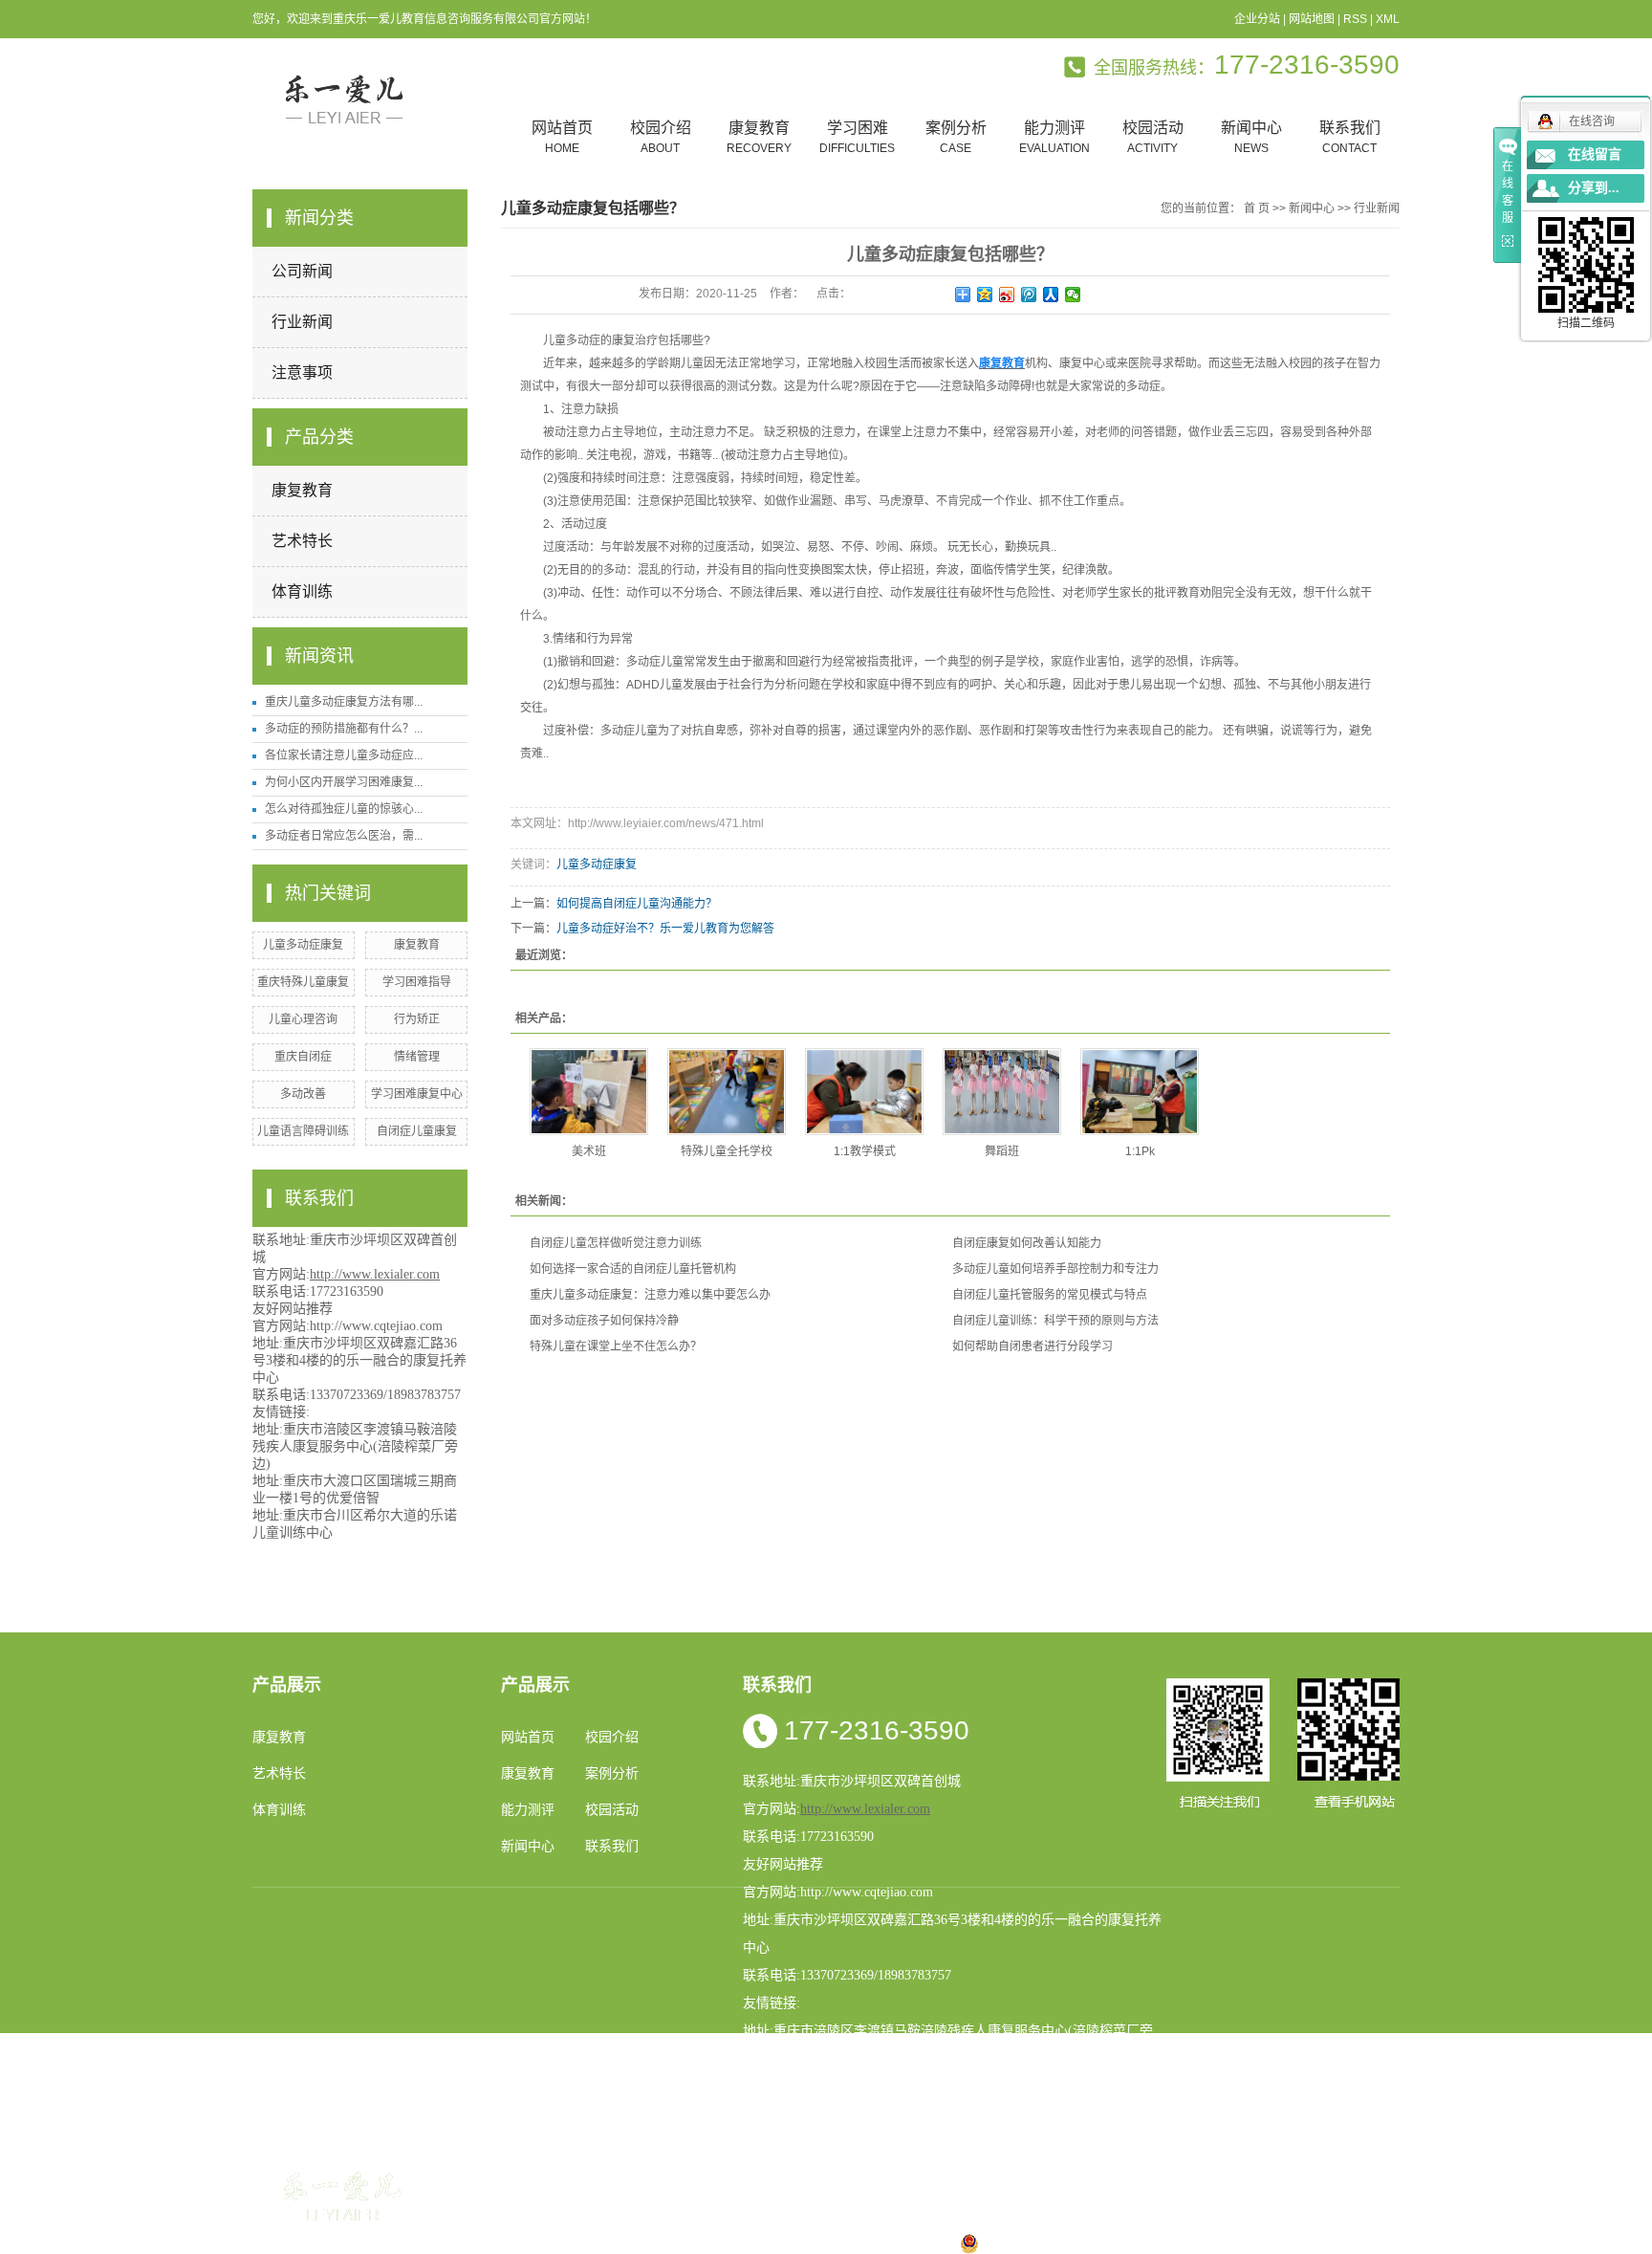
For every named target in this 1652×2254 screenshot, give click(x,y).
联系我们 (1350, 137)
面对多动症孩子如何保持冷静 (604, 1321)
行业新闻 (302, 322)
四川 (728, 2243)
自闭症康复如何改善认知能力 (1027, 1243)
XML (1388, 19)
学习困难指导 (417, 982)
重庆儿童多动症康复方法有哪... (344, 702)
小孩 (698, 2243)
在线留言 (1595, 154)
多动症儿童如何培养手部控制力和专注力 (1055, 1269)
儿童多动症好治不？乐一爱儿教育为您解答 (665, 929)
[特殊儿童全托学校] (727, 1092)
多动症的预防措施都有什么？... (344, 729)
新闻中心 (1251, 137)
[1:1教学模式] (864, 1092)
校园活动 (1153, 137)
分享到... (1594, 188)
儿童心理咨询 (303, 1019)
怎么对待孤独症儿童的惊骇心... (344, 809)
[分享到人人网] (1051, 295)
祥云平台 (756, 2220)
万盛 (943, 2243)
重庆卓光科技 (898, 2220)
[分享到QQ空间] (985, 295)
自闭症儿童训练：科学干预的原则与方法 (1055, 1321)
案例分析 (956, 137)
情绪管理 (417, 1057)
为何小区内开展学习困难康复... (344, 782)
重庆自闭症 (303, 1057)
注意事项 (302, 372)
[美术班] (589, 1092)
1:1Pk (1140, 1151)
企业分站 (1257, 19)
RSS (1355, 19)
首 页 (1257, 208)
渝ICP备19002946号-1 (578, 2220)
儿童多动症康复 (303, 945)
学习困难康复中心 (417, 1094)
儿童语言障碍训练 (303, 1131)
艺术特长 (302, 541)
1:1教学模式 (865, 1151)
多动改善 (303, 1094)
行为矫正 (417, 1019)
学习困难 (857, 137)
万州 (851, 2243)
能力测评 (1054, 137)
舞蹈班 (1002, 1151)
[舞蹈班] (1002, 1092)
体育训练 (302, 591)
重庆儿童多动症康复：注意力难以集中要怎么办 (650, 1295)
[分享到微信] (1073, 295)
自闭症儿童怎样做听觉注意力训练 (616, 1243)
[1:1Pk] (1140, 1092)
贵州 (820, 2243)
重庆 (667, 2243)
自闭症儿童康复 (417, 1131)
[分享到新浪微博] (1007, 295)
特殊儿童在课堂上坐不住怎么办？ (616, 1346)
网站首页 (562, 137)
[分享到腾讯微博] (1029, 295)
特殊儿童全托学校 (727, 1151)
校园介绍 (661, 137)
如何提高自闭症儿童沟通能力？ (637, 904)
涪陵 (790, 2243)
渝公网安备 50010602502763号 (1076, 2243)
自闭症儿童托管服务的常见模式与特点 (1050, 1295)
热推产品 (537, 2243)
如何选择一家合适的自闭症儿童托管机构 (633, 1269)
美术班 (589, 1151)
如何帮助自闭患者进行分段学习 (1032, 1346)
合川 (881, 2243)
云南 (759, 2243)
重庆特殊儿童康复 (303, 982)
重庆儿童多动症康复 (1214, 2174)
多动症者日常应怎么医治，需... (344, 836)
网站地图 (1312, 19)
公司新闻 (302, 271)
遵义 (912, 2243)
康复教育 (759, 137)
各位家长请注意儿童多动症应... (344, 755)
